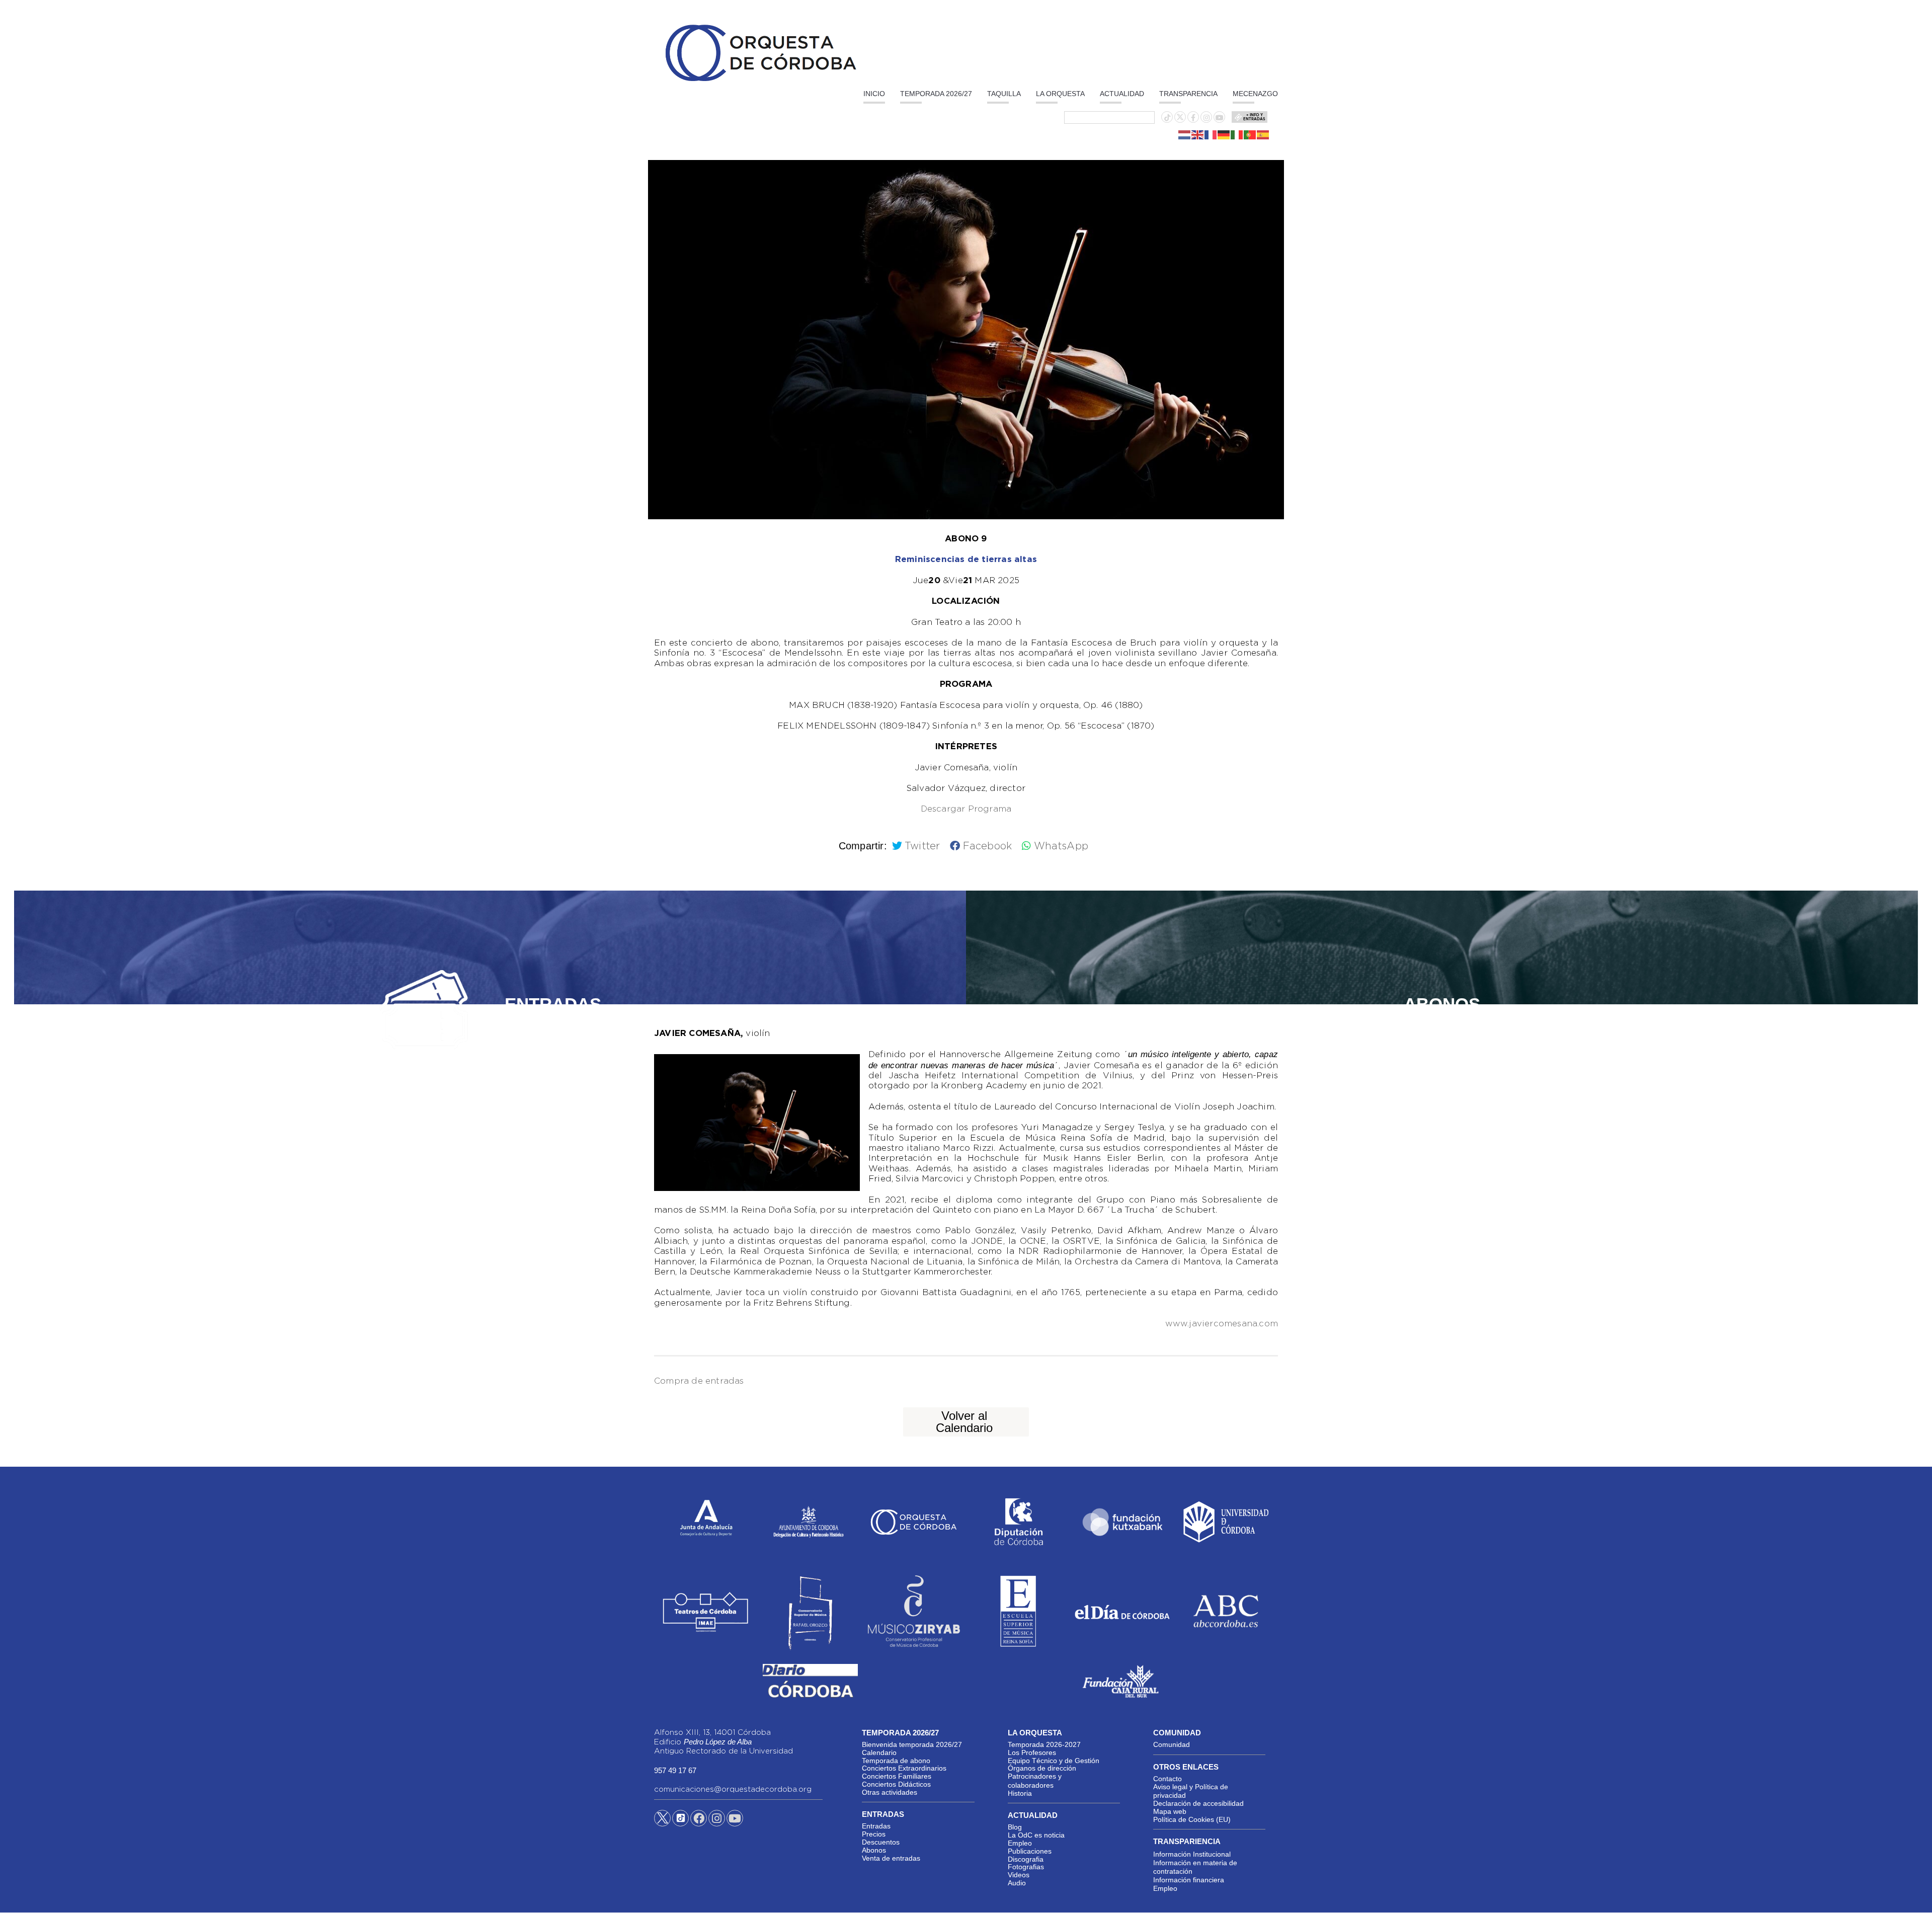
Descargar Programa (966, 809)
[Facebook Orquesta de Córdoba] (699, 1820)
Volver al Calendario (964, 1422)
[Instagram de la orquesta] (1206, 118)
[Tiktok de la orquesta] (1167, 118)
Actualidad (1122, 94)
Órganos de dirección (1042, 1768)
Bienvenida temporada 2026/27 (912, 1744)
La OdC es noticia (1036, 1835)
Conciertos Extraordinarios (904, 1768)
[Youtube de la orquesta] (1220, 118)
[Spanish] (1263, 134)
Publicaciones (1030, 1851)
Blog (1015, 1827)
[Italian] (1237, 134)
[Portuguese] (1250, 134)
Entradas (876, 1826)
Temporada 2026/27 (936, 94)
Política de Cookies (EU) (1192, 1819)
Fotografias (1026, 1867)
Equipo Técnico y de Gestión (1054, 1761)
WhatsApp (1061, 846)
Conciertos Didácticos (896, 1784)
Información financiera (1189, 1880)
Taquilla (1004, 94)
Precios (874, 1834)
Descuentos (881, 1842)
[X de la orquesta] (1180, 120)
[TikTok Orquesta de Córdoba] (680, 1822)
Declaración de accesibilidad (1198, 1803)
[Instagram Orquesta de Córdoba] (717, 1820)
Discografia (1026, 1859)
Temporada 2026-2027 (1044, 1744)
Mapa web (1170, 1811)
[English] (1198, 134)
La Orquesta (1060, 94)
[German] (1224, 134)
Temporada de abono (896, 1761)
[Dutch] (1185, 134)
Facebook (987, 846)
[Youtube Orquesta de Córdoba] (735, 1820)
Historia (1020, 1793)
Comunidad (1172, 1744)
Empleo (1020, 1843)
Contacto (1168, 1779)
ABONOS (1442, 1004)
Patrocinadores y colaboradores (1035, 1781)
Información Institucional (1192, 1854)
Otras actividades (890, 1792)
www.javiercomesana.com (1222, 1324)
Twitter (922, 846)
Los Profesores (1032, 1752)
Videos (1019, 1875)
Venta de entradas (891, 1858)
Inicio (874, 94)
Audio (1017, 1883)
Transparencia (1188, 94)
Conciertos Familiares (897, 1776)
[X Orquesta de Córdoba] (662, 1822)
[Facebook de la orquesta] (1193, 118)
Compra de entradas (699, 1381)
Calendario (879, 1752)
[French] (1211, 134)
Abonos (874, 1850)
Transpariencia (1187, 1841)
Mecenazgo (1255, 94)
